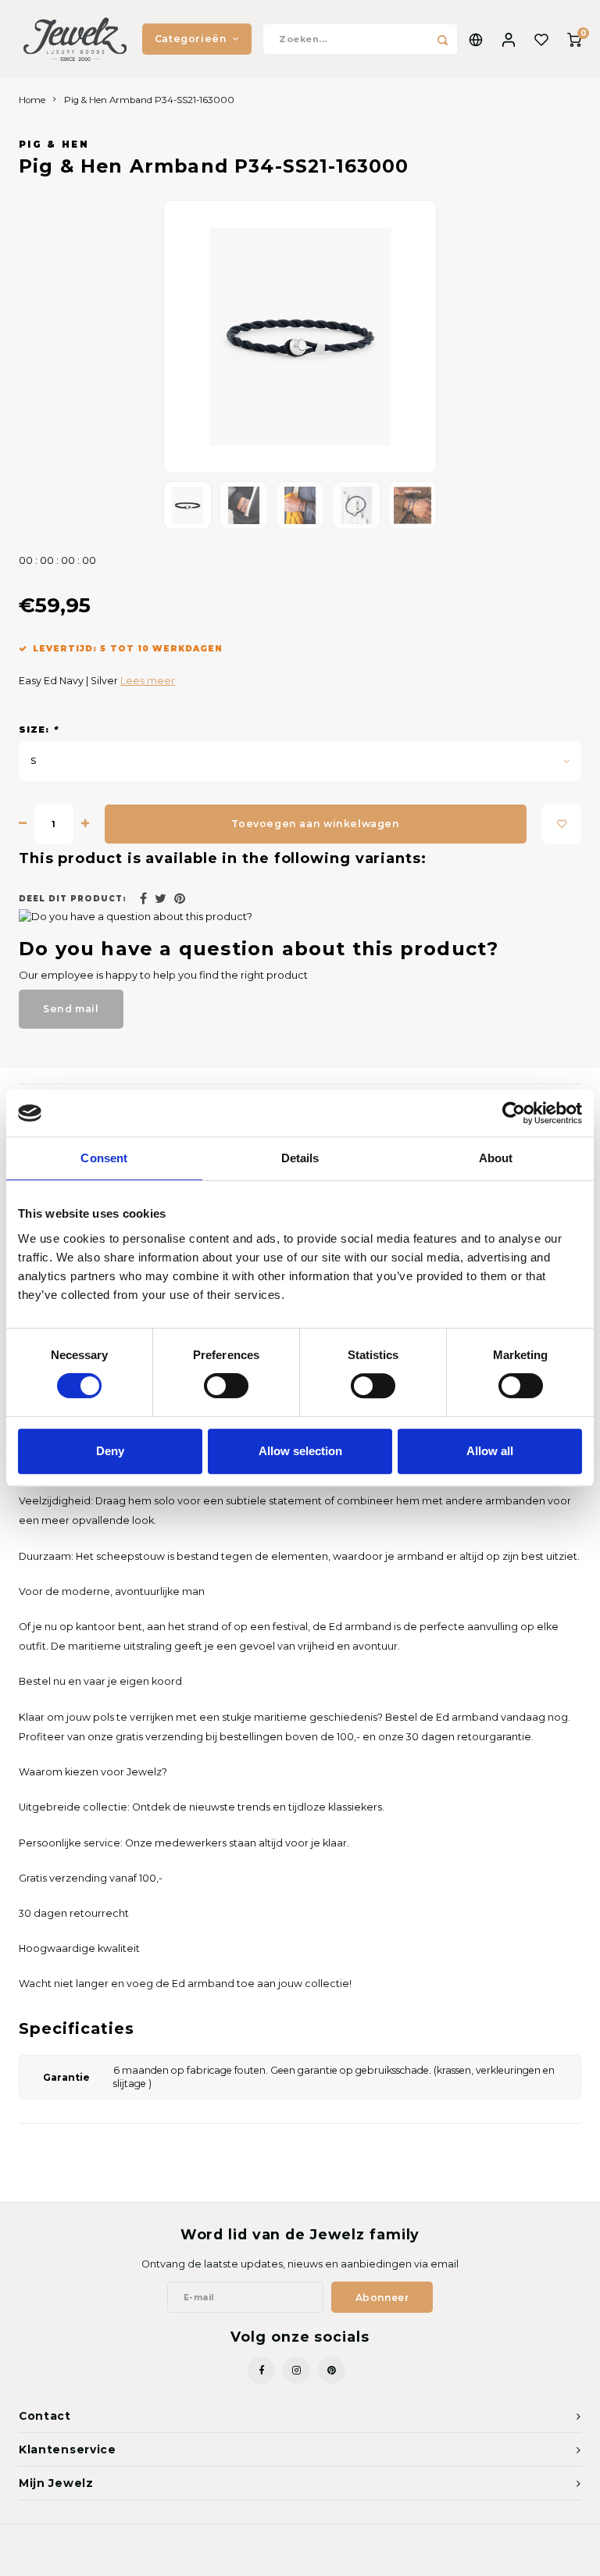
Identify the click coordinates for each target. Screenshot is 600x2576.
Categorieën (191, 39)
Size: (38, 730)
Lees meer (148, 681)
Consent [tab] (104, 1158)
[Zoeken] (442, 39)
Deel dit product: (73, 899)
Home (32, 100)
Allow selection (300, 1451)
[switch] (226, 1386)
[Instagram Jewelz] (296, 2370)
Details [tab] (300, 1158)
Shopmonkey (377, 2553)
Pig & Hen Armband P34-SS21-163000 (149, 100)
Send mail (71, 1009)
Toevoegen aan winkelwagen (315, 824)
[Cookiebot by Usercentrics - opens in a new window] (514, 1113)
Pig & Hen (54, 144)
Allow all (490, 1451)
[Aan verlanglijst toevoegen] (562, 824)
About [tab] (496, 1158)
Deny (110, 1451)
